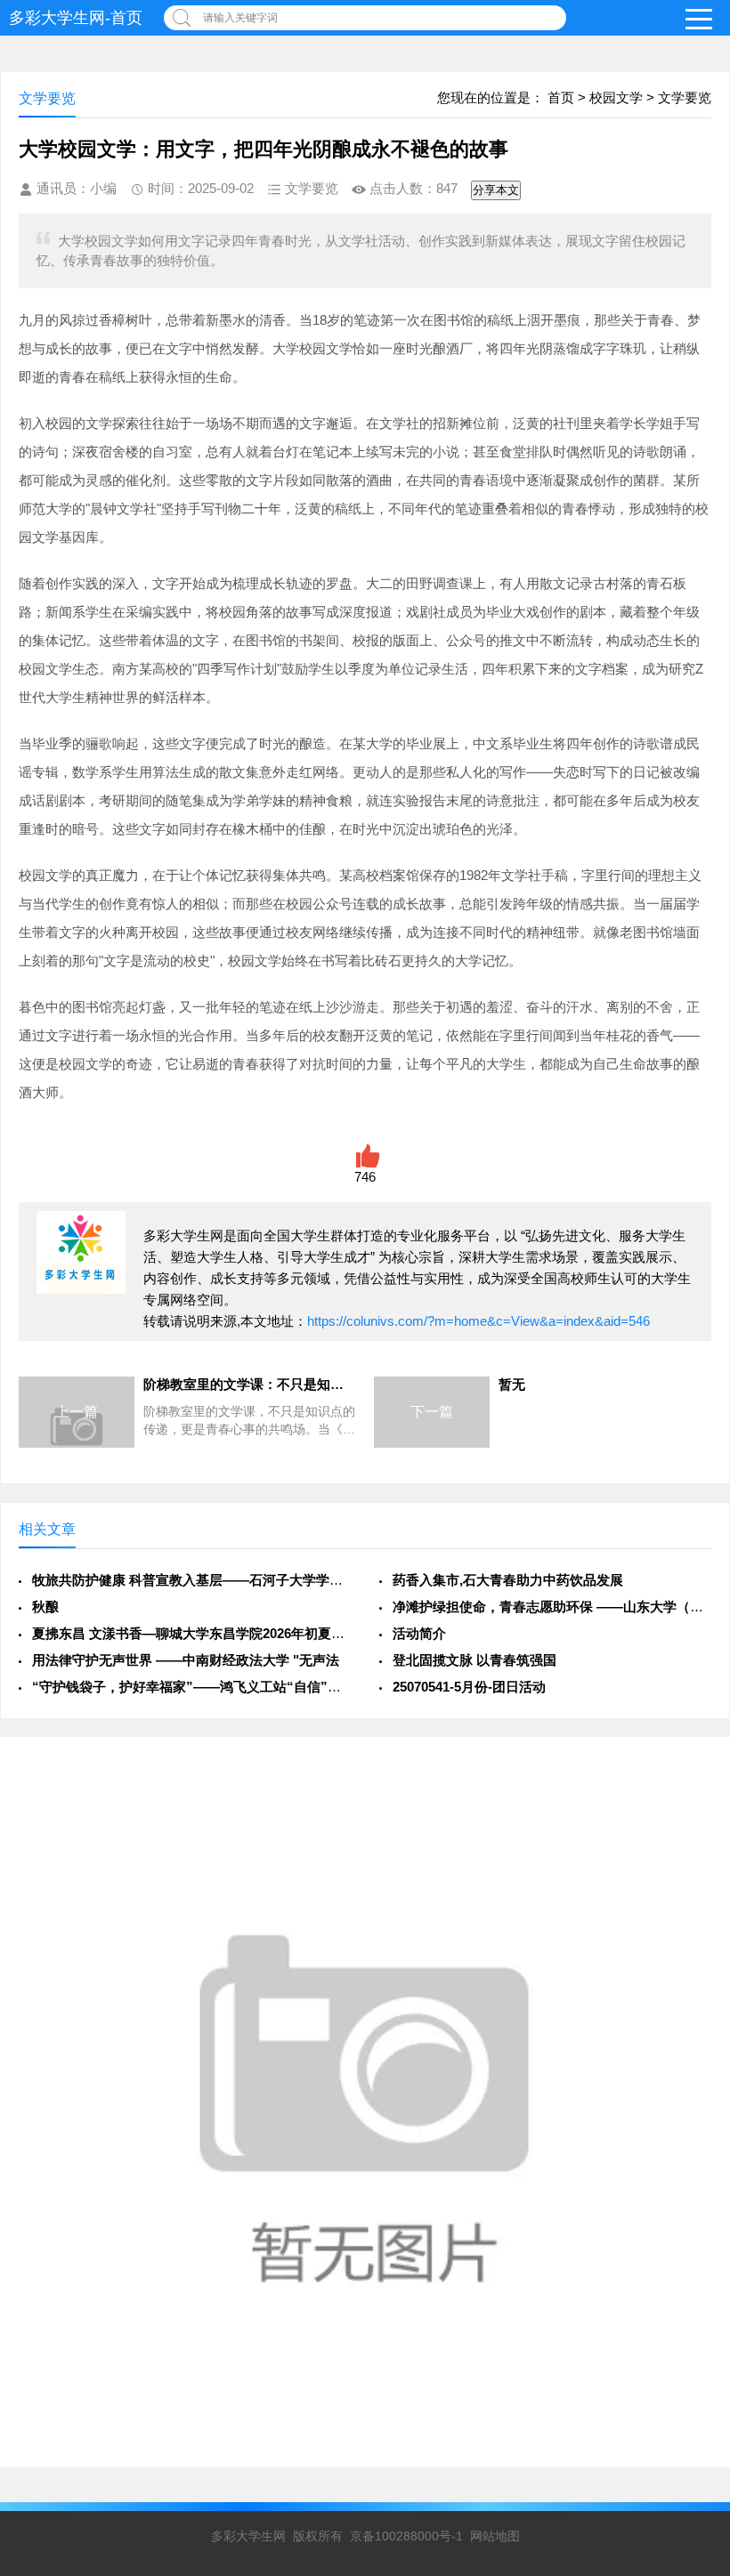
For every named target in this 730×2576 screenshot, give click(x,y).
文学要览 (685, 97)
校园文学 (616, 97)
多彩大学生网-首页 (76, 18)
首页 (561, 97)
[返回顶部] (693, 2300)
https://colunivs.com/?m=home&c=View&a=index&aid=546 (479, 1321)
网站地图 (495, 2536)
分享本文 (496, 190)
